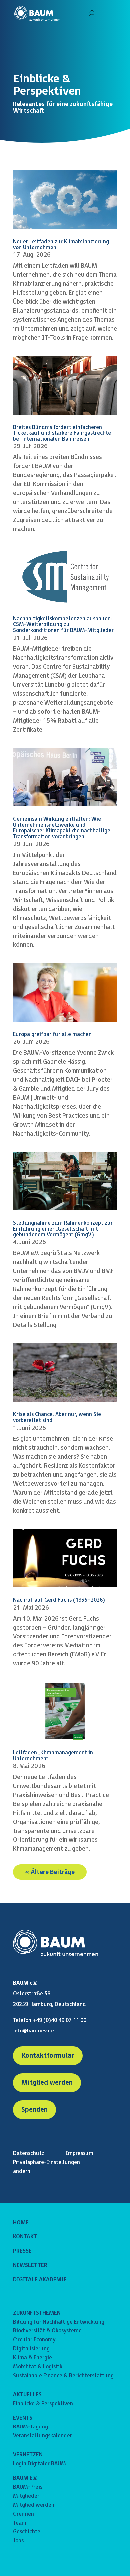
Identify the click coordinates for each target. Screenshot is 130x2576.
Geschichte (27, 2532)
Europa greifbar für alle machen (52, 1034)
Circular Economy (34, 2340)
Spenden (34, 2110)
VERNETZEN (28, 2455)
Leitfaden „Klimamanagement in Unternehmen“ (53, 1756)
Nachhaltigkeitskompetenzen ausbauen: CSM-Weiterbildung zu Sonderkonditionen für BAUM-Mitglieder (63, 625)
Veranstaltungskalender (42, 2436)
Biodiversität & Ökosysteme (47, 2331)
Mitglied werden (47, 2083)
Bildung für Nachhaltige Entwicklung (59, 2322)
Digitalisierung (31, 2349)
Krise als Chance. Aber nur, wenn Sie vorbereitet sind (57, 1417)
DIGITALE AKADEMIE (40, 2280)
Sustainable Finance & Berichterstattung (63, 2376)
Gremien (23, 2514)
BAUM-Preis (28, 2487)
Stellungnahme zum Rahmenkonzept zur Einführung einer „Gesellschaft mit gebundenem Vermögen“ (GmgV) (63, 1229)
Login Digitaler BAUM (39, 2464)
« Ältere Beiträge (50, 1872)
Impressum (79, 2154)
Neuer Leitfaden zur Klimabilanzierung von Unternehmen (61, 245)
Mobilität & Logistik (38, 2367)
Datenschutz (29, 2154)
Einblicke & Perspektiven (43, 2404)
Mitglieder (26, 2496)
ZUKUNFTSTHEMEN (37, 2313)
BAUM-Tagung (30, 2427)
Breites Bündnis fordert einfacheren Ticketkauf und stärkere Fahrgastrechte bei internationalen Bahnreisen (62, 433)
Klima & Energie (32, 2358)
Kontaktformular (48, 2056)
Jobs (18, 2541)
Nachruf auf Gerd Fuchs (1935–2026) (59, 1600)
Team (20, 2523)
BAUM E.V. (25, 2478)
